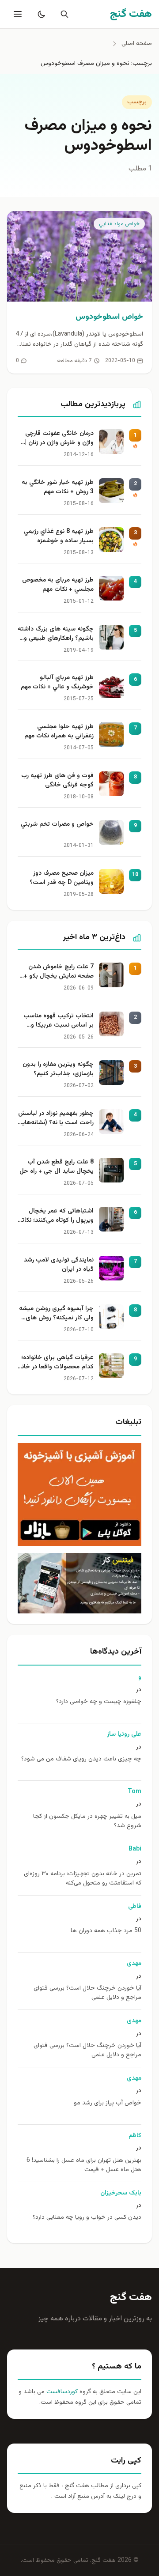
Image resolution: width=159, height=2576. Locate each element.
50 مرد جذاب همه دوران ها (106, 1931)
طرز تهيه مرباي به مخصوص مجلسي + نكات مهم (58, 585)
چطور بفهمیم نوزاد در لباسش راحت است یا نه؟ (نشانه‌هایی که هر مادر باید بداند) (56, 1119)
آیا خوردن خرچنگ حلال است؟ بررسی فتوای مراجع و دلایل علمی (87, 1993)
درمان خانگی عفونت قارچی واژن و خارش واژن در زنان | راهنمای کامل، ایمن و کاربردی (59, 439)
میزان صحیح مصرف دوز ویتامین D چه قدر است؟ (62, 878)
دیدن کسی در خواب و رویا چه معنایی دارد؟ (87, 2218)
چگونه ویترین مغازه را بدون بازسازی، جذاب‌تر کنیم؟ (58, 1069)
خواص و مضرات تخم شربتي (57, 825)
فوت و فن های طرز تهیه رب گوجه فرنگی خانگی (57, 781)
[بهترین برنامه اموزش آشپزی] (79, 1494)
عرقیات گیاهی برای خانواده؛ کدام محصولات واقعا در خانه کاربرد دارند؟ (56, 1363)
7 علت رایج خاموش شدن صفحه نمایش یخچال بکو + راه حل (59, 972)
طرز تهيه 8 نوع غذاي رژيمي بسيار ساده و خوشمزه (59, 536)
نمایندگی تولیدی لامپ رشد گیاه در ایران (59, 1265)
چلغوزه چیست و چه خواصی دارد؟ (99, 1702)
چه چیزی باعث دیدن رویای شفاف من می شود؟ (81, 1759)
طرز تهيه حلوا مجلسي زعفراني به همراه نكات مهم (59, 732)
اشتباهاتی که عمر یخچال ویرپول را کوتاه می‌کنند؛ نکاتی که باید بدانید (56, 1216)
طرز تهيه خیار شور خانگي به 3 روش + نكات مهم (58, 487)
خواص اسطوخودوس (109, 317)
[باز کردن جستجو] (63, 14)
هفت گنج (131, 2297)
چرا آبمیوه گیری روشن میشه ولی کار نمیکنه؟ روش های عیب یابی (56, 1314)
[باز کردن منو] (17, 14)
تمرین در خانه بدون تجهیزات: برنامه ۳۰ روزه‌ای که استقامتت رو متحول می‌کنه (83, 1879)
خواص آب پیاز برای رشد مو (108, 2103)
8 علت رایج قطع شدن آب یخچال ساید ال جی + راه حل (57, 1167)
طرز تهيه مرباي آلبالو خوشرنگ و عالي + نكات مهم (57, 683)
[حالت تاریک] (40, 14)
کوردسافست (61, 2392)
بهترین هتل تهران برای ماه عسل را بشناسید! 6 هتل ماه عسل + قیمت (84, 2165)
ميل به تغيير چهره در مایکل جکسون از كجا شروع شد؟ (87, 1821)
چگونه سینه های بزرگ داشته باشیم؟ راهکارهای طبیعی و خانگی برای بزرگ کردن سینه (56, 635)
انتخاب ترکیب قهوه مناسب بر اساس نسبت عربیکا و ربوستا (59, 1021)
